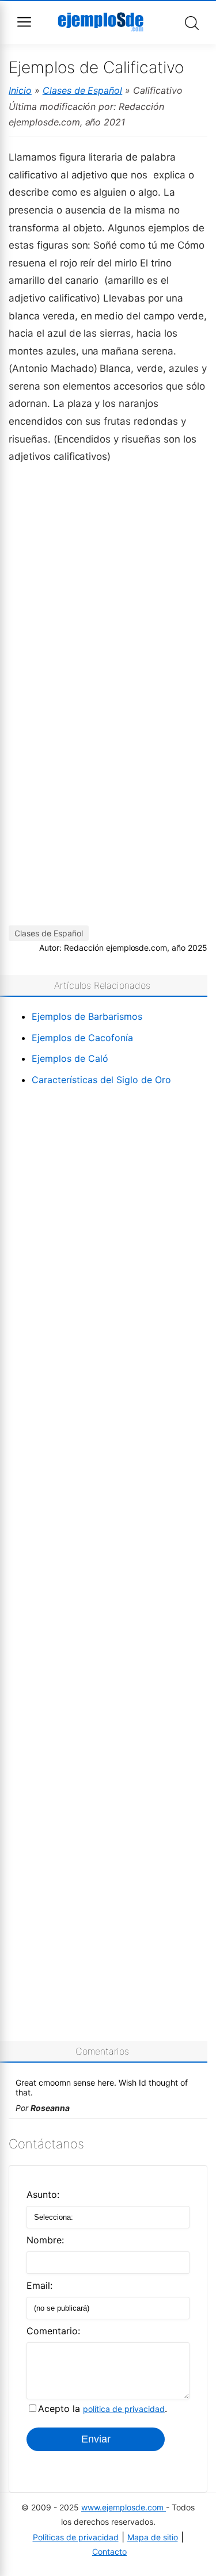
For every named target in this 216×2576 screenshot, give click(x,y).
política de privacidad (124, 2409)
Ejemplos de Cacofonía (82, 1038)
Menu (24, 22)
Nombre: (45, 2240)
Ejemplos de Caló (70, 1058)
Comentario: (53, 2331)
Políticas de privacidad (76, 2537)
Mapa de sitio (153, 2537)
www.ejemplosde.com (124, 2507)
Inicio (20, 90)
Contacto (109, 2552)
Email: (39, 2285)
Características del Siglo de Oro (101, 1080)
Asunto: (43, 2194)
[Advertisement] (108, 583)
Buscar (192, 23)
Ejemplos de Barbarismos (87, 1016)
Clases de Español (83, 90)
